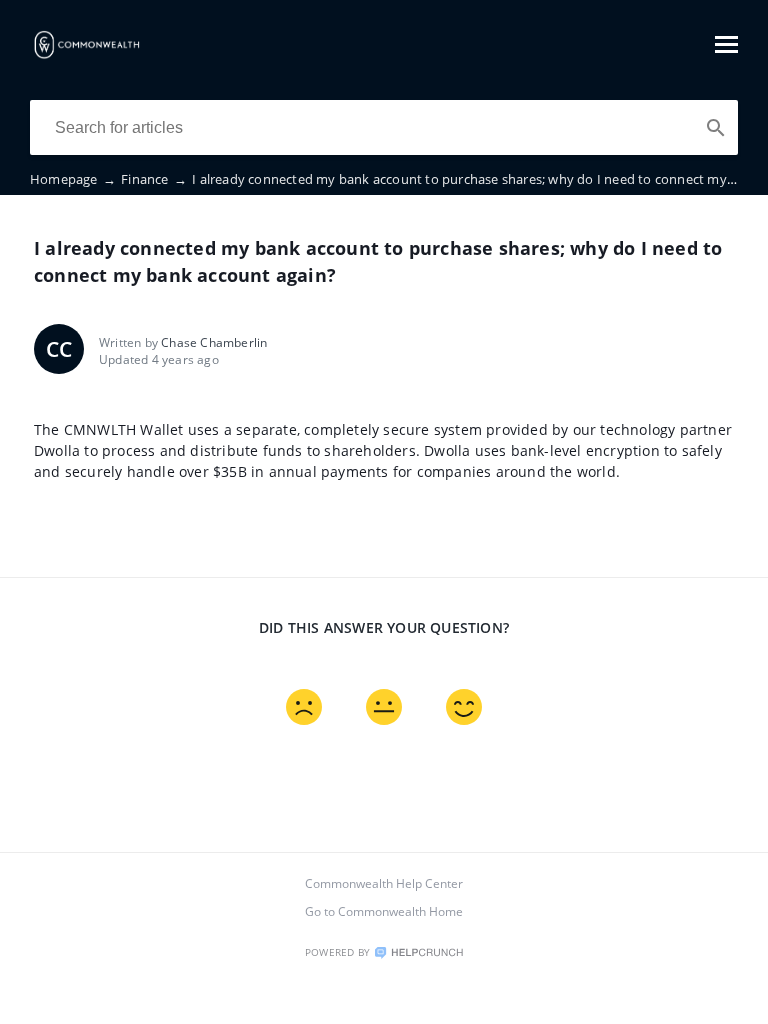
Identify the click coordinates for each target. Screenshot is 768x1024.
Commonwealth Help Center (384, 883)
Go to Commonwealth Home (384, 911)
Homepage (73, 179)
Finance (154, 179)
